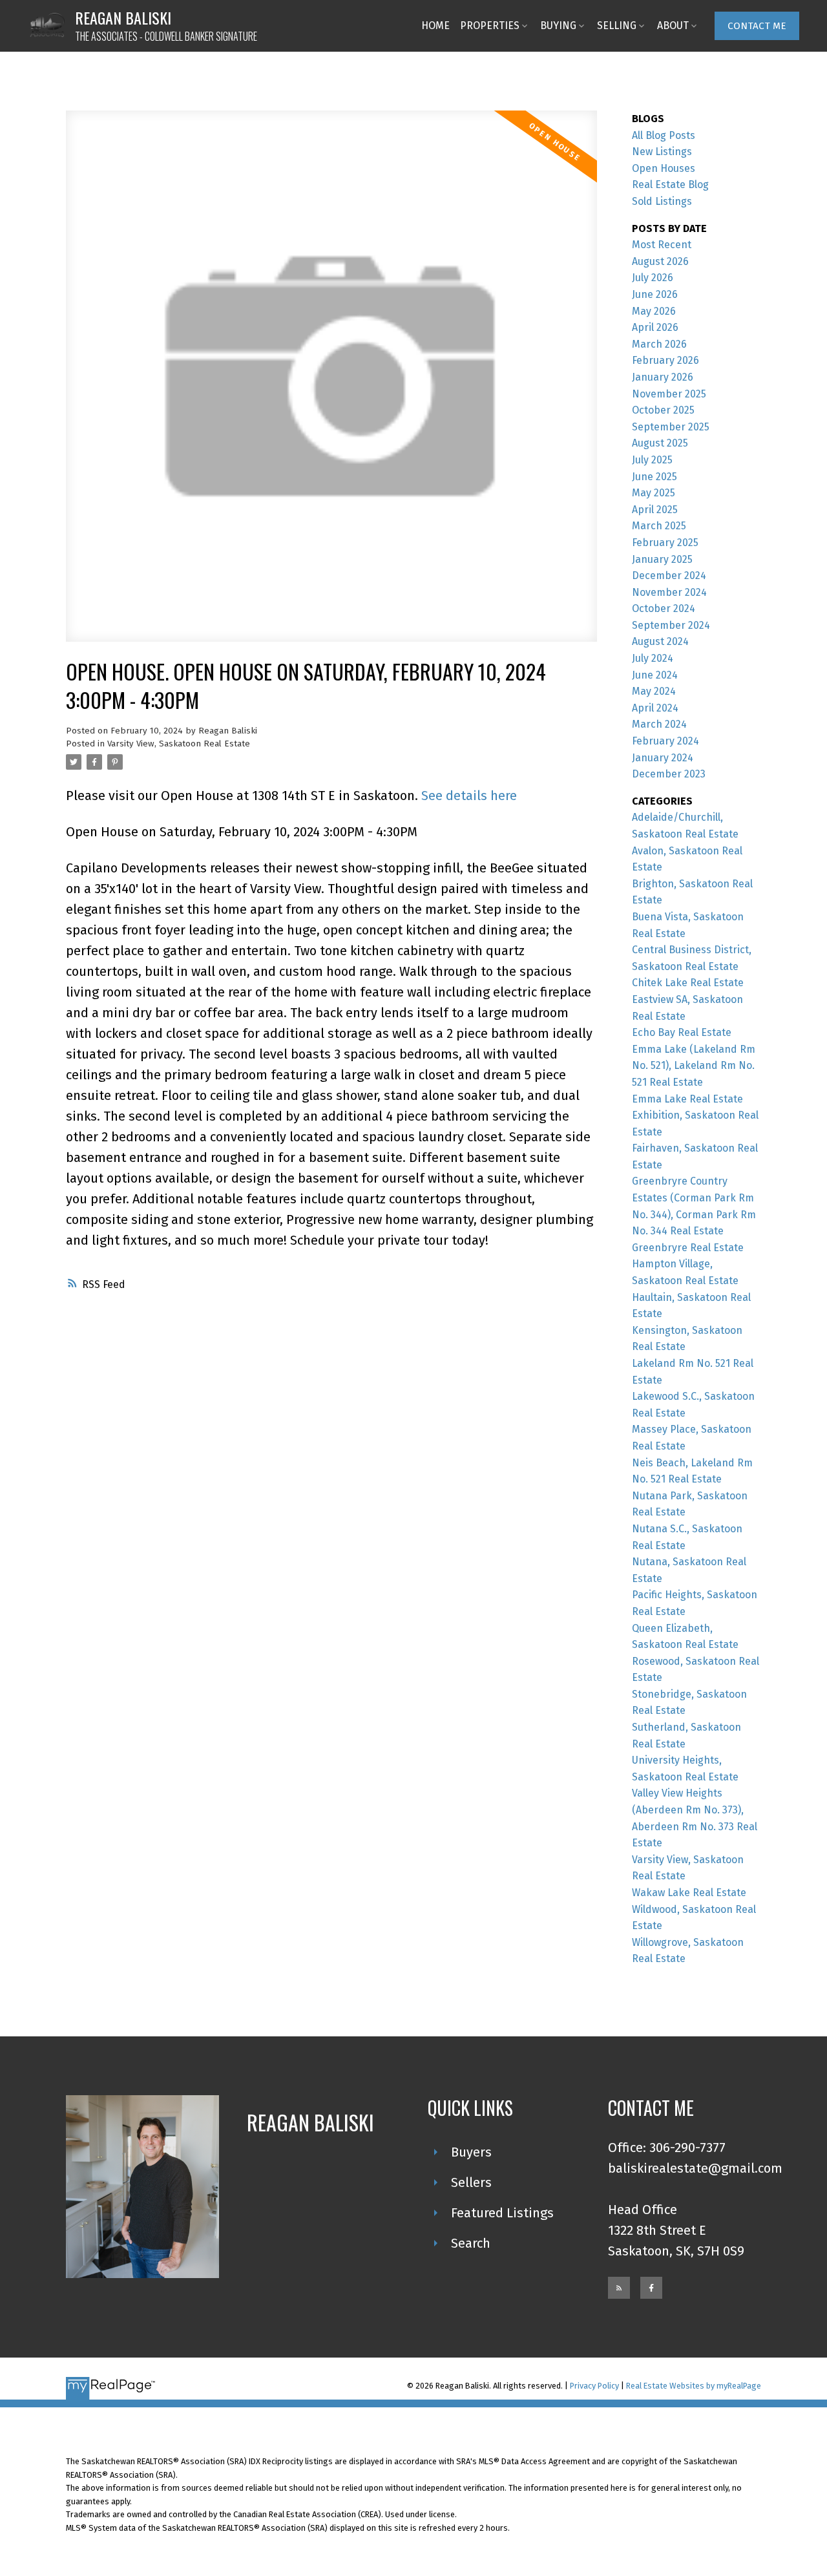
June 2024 (655, 675)
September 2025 (671, 427)
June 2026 (655, 294)
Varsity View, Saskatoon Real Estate (179, 744)
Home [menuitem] (435, 26)
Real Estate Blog (670, 185)
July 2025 (652, 460)
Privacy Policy (594, 2386)
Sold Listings (662, 201)
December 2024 (669, 575)
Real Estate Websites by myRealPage (694, 2386)
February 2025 (665, 543)
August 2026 (660, 261)
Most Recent (662, 245)
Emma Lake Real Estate (687, 1099)
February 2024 (665, 741)
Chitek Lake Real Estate (688, 983)
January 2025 (662, 559)
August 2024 (660, 641)
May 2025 (654, 493)
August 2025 (660, 443)
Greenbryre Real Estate (688, 1248)
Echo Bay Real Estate (682, 1032)
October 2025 (663, 410)
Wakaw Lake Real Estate (689, 1893)
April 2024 (655, 708)
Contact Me (757, 26)
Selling (617, 26)
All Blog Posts (664, 135)
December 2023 (669, 774)
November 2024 (669, 592)
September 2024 (671, 625)
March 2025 (659, 526)
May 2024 (654, 691)
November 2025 (669, 394)
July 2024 (653, 658)
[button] (757, 26)
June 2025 (654, 477)
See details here (469, 796)
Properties (490, 26)
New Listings (662, 152)
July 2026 (653, 278)
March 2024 (659, 724)
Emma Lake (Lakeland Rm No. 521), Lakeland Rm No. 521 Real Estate (694, 1066)
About (673, 26)
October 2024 (664, 608)
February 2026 (665, 360)
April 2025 (655, 510)
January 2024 (663, 758)
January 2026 (663, 377)
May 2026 (654, 311)
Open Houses (664, 168)
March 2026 (659, 344)
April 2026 (655, 327)
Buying (558, 26)
